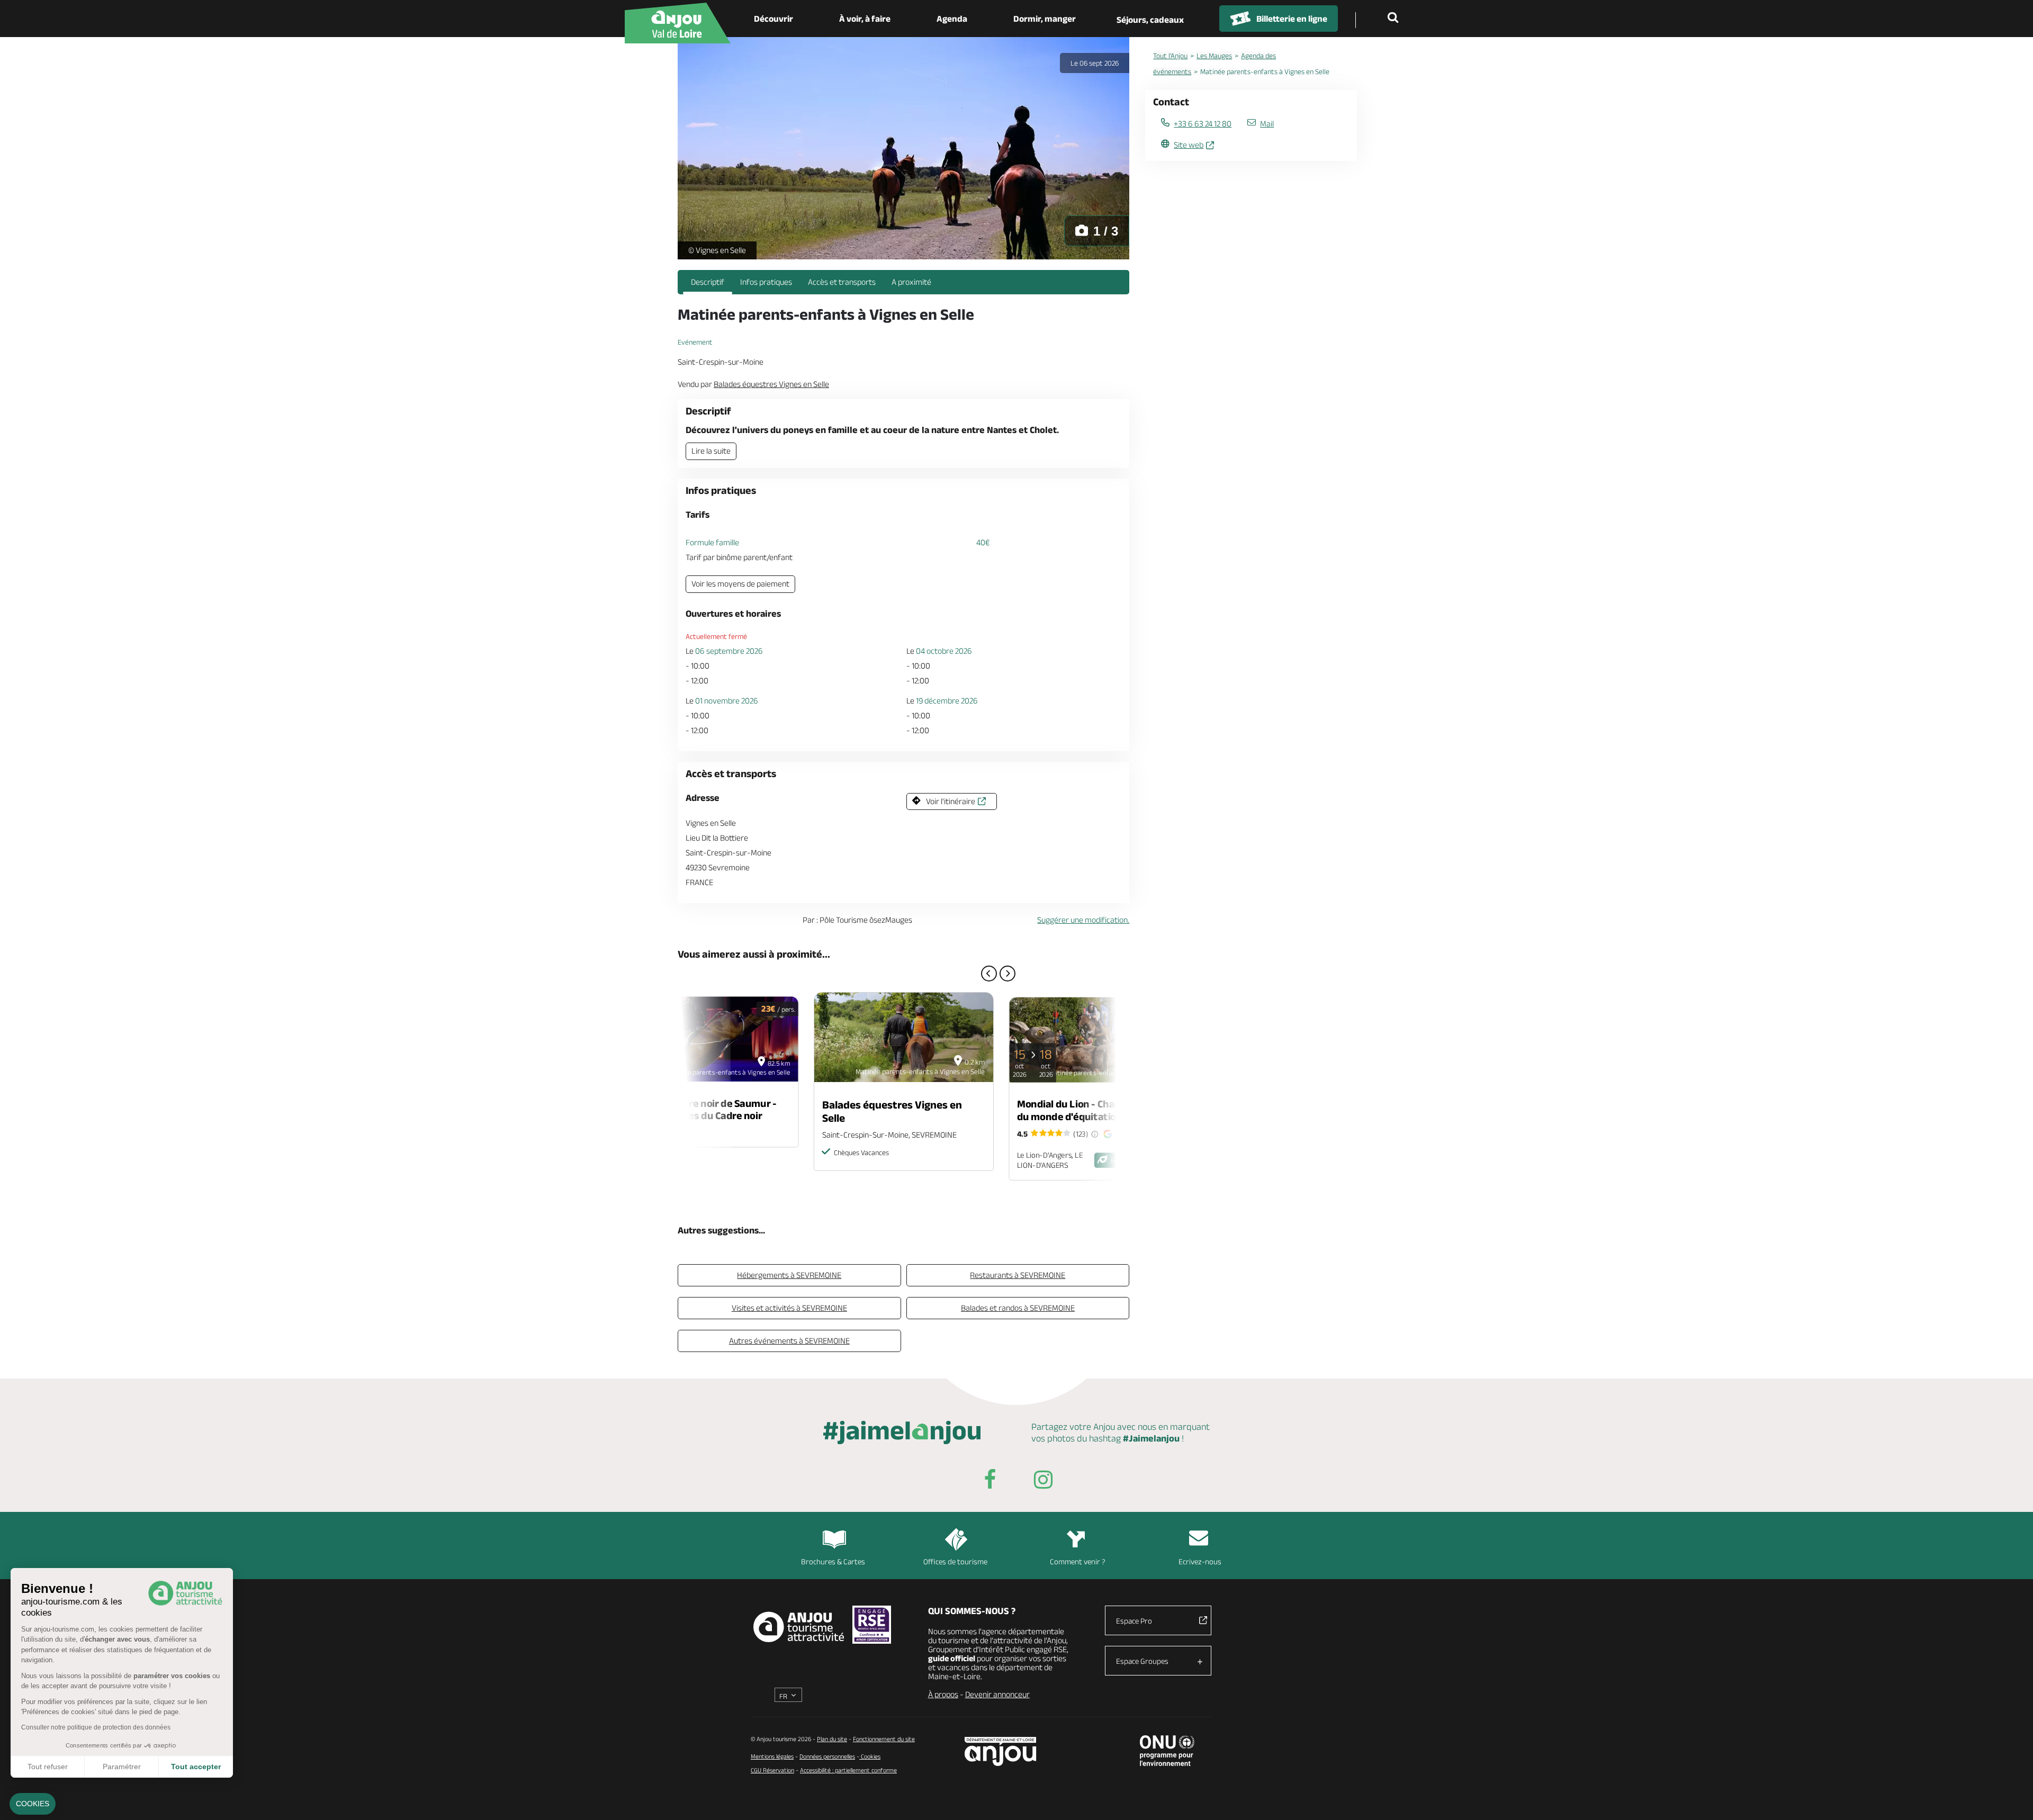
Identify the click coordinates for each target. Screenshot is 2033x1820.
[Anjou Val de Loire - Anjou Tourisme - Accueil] (678, 23)
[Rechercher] (1395, 19)
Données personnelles (827, 1756)
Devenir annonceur (997, 1694)
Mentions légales (772, 1756)
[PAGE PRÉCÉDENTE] (989, 974)
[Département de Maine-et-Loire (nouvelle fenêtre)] (1001, 1751)
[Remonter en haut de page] (2012, 1799)
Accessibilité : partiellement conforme (848, 1770)
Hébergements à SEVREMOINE (789, 1275)
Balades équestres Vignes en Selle (892, 1111)
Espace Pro (1134, 1621)
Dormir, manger (1045, 19)
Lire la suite (711, 451)
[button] (33, 1804)
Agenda (952, 19)
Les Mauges (1214, 56)
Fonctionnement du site (884, 1739)
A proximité (911, 282)
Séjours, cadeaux (1150, 20)
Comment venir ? (1078, 1561)
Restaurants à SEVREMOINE (1018, 1275)
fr (783, 1696)
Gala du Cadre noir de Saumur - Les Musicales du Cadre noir (706, 1109)
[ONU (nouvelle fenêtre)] (1167, 1751)
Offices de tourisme (955, 1561)
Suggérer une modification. (1083, 920)
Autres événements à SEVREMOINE (789, 1341)
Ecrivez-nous (1200, 1561)
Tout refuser (48, 1767)
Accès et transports (842, 282)
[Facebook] (990, 1481)
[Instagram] (1043, 1481)
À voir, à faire (865, 19)
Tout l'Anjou (1170, 56)
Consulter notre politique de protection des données (96, 1727)
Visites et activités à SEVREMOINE (789, 1308)
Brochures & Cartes (833, 1561)
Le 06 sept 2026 (1095, 63)
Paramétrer (122, 1767)
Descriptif (708, 282)
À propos (943, 1694)
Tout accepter (196, 1767)
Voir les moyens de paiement (740, 584)
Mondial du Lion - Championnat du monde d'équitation (1089, 1110)
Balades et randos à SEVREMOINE (1018, 1308)
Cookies (870, 1756)
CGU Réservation (772, 1770)
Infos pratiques (766, 282)
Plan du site (832, 1739)
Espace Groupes (1142, 1661)
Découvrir (773, 19)
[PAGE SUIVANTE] (1007, 974)
